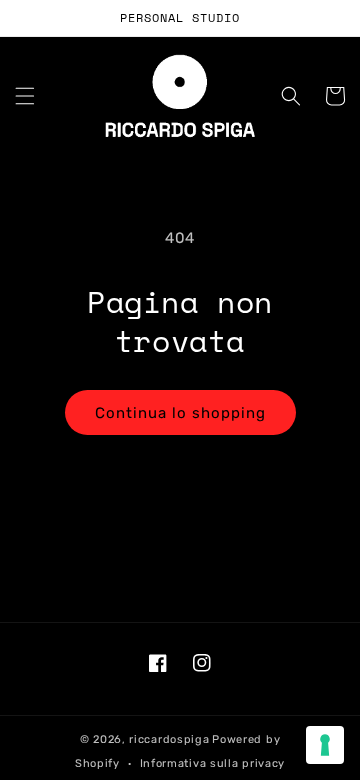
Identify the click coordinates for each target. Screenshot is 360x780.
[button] (25, 96)
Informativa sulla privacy (213, 763)
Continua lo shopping (180, 413)
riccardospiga (169, 739)
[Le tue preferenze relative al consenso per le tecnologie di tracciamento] (325, 745)
